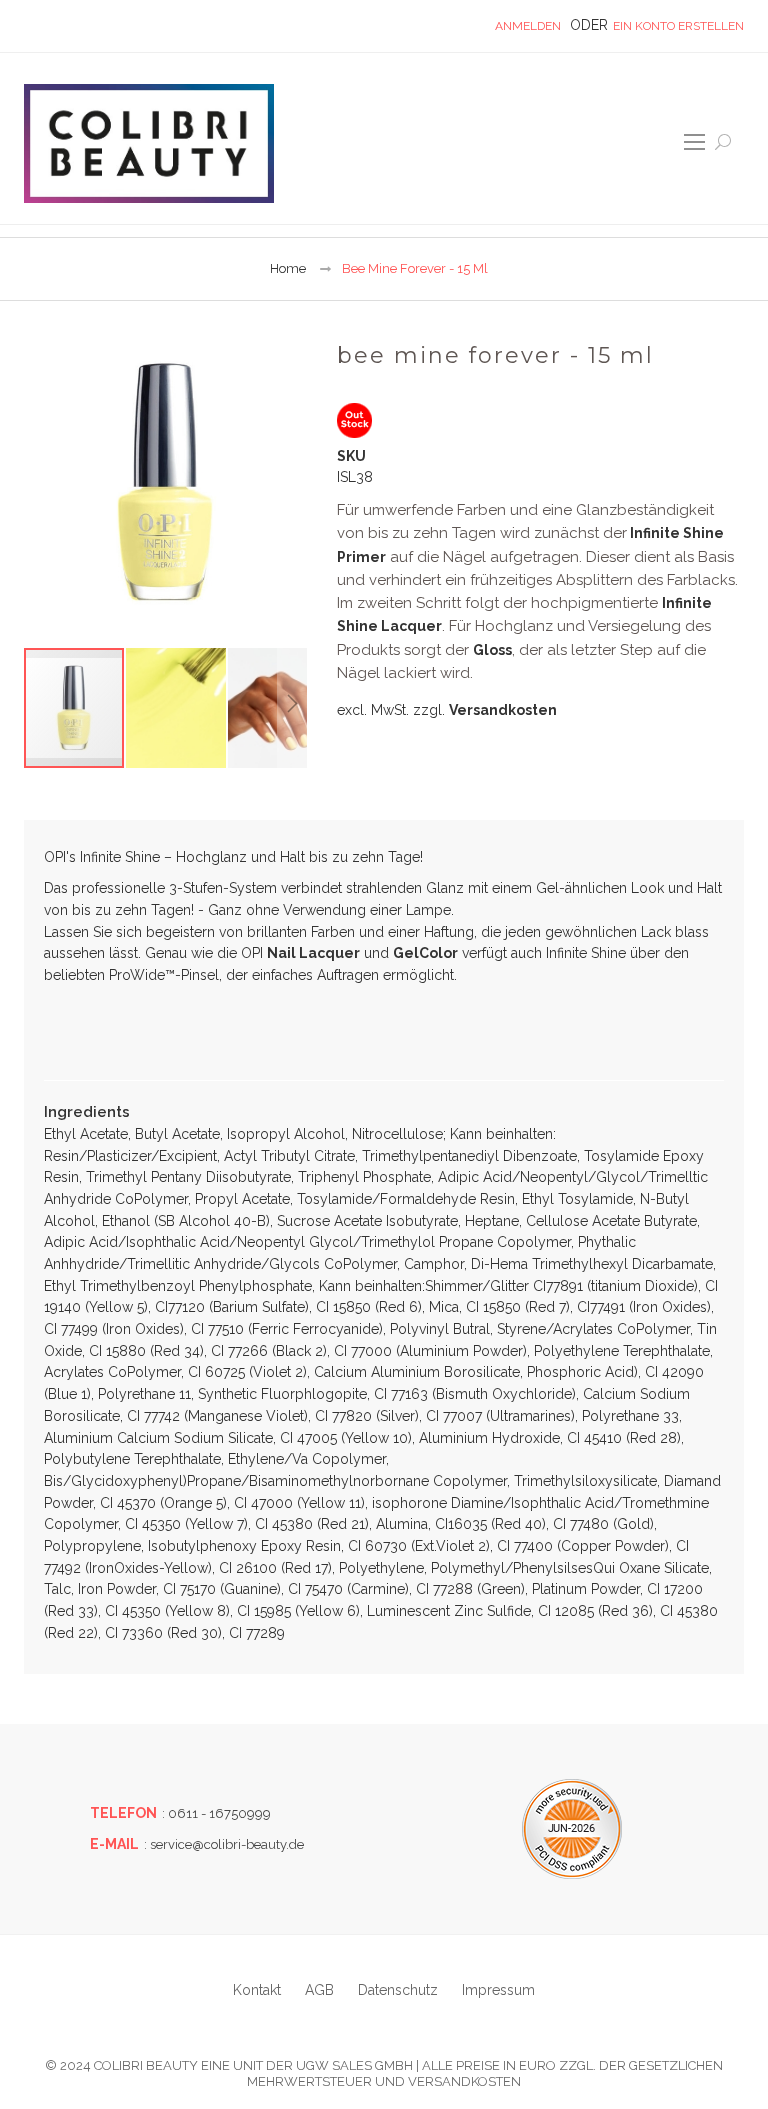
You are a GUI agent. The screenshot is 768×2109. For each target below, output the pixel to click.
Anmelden (528, 26)
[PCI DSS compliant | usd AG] (572, 1829)
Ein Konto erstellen (678, 26)
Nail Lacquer (313, 953)
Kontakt (257, 1990)
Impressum (498, 1990)
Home (288, 268)
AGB (319, 1990)
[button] (177, 708)
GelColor (425, 953)
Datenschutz (398, 1990)
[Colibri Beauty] (149, 143)
